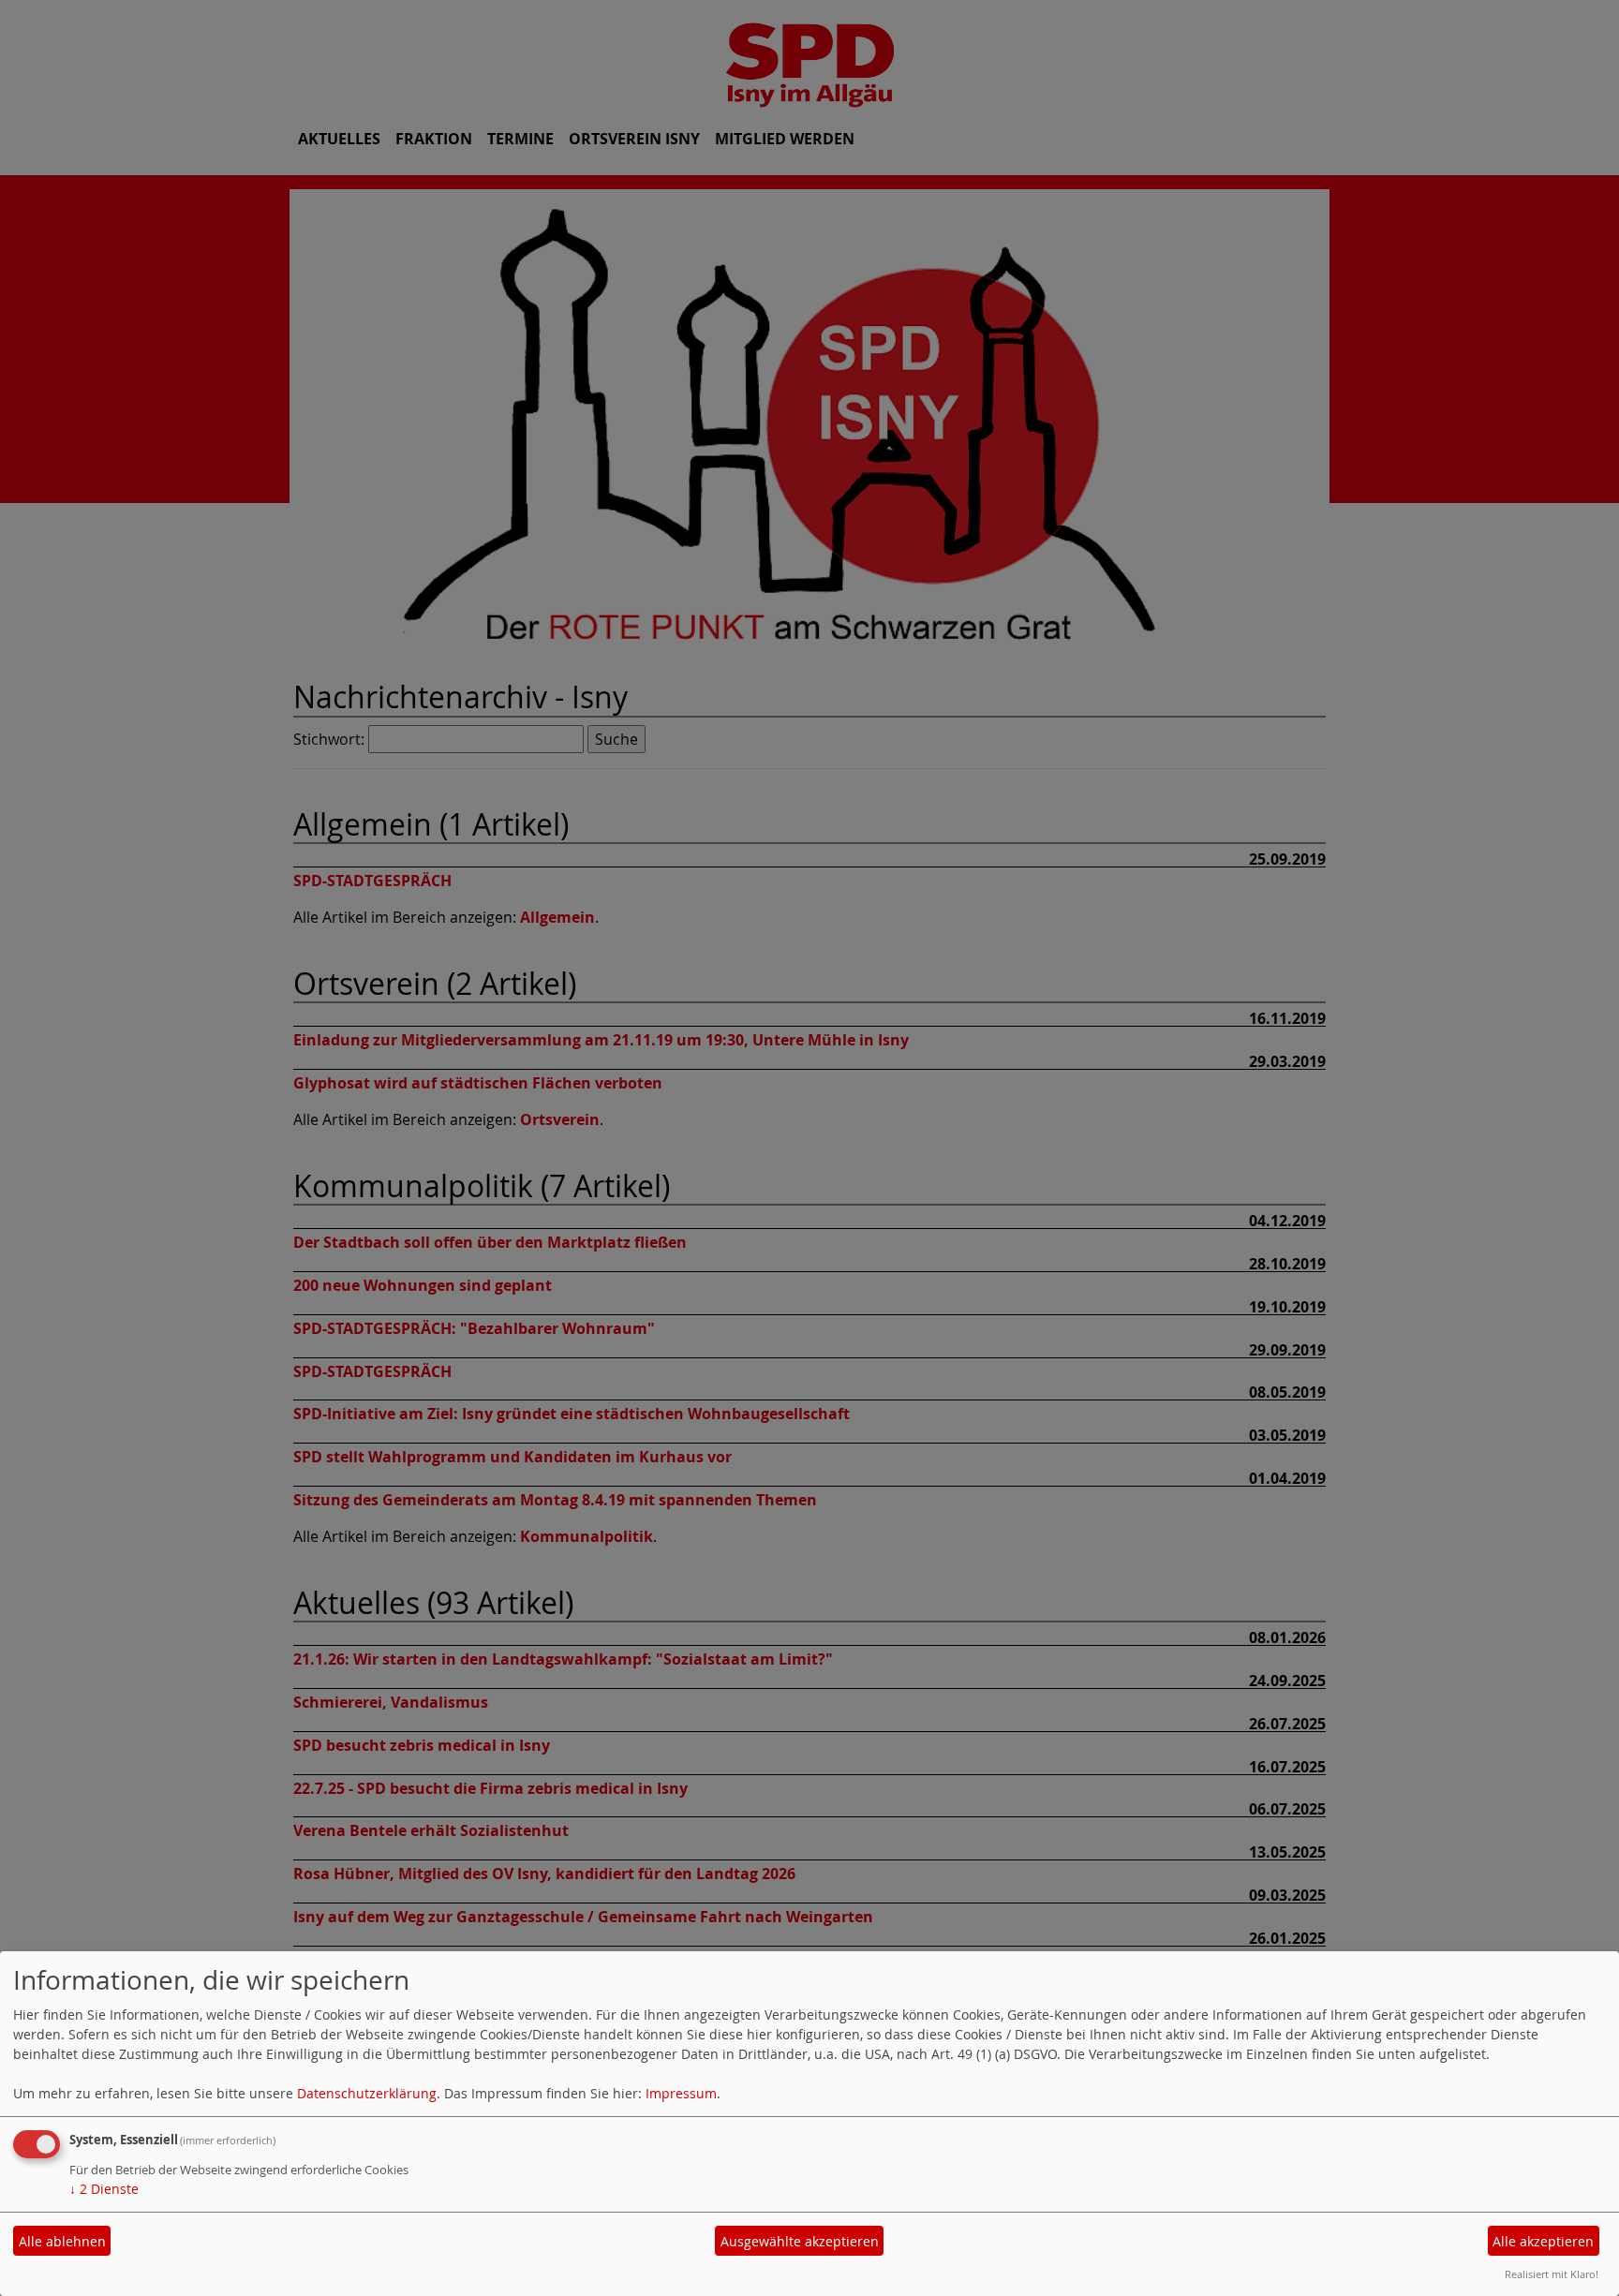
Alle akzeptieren (1543, 2241)
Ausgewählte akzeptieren (800, 2241)
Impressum (681, 2093)
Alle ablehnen (62, 2241)
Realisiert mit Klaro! (1552, 2274)
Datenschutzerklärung (367, 2093)
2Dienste (104, 2189)
